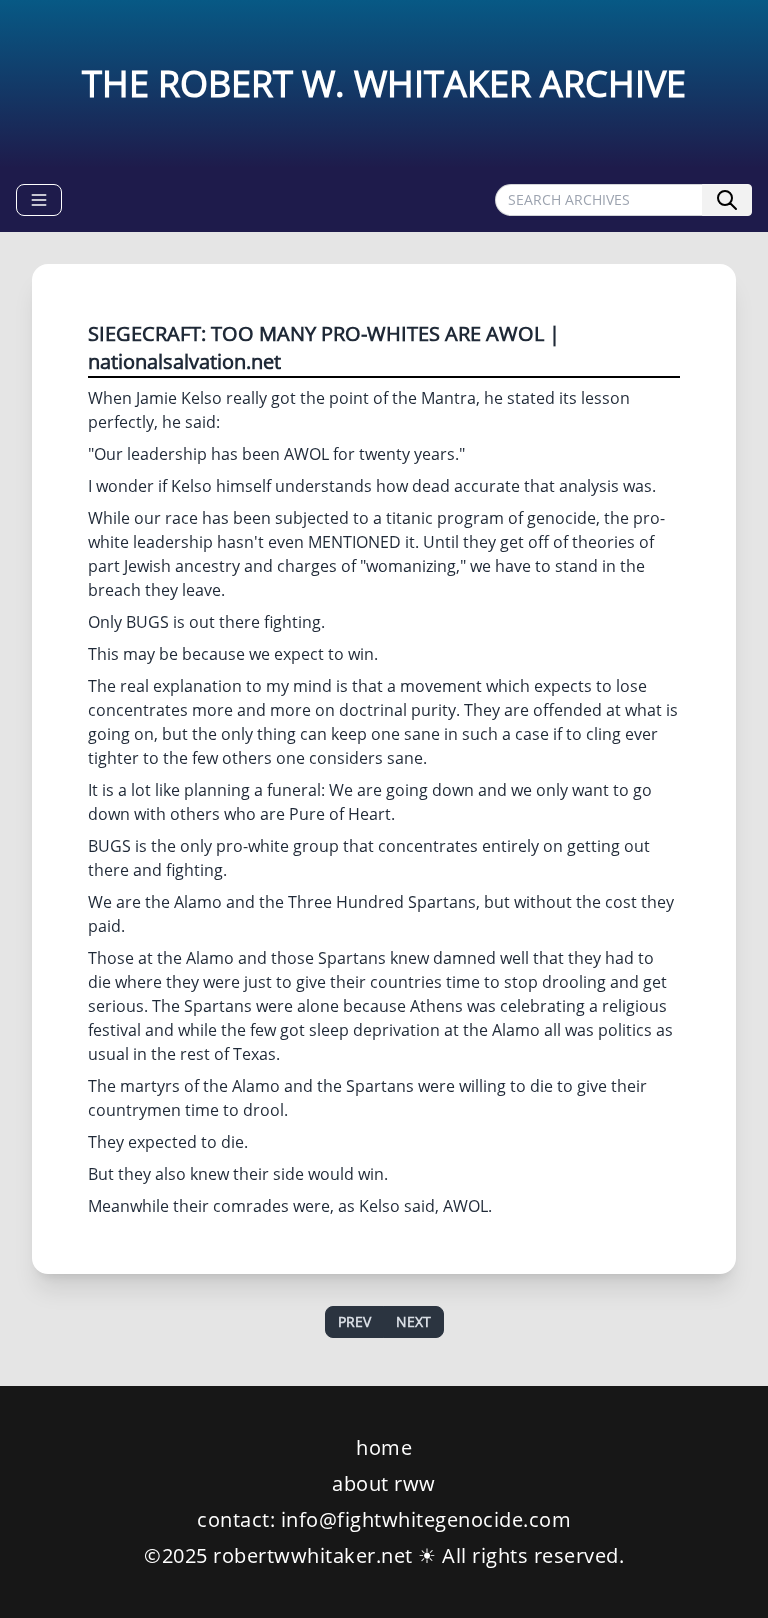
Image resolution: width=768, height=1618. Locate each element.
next (413, 1321)
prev (354, 1321)
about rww (384, 1483)
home (384, 1447)
